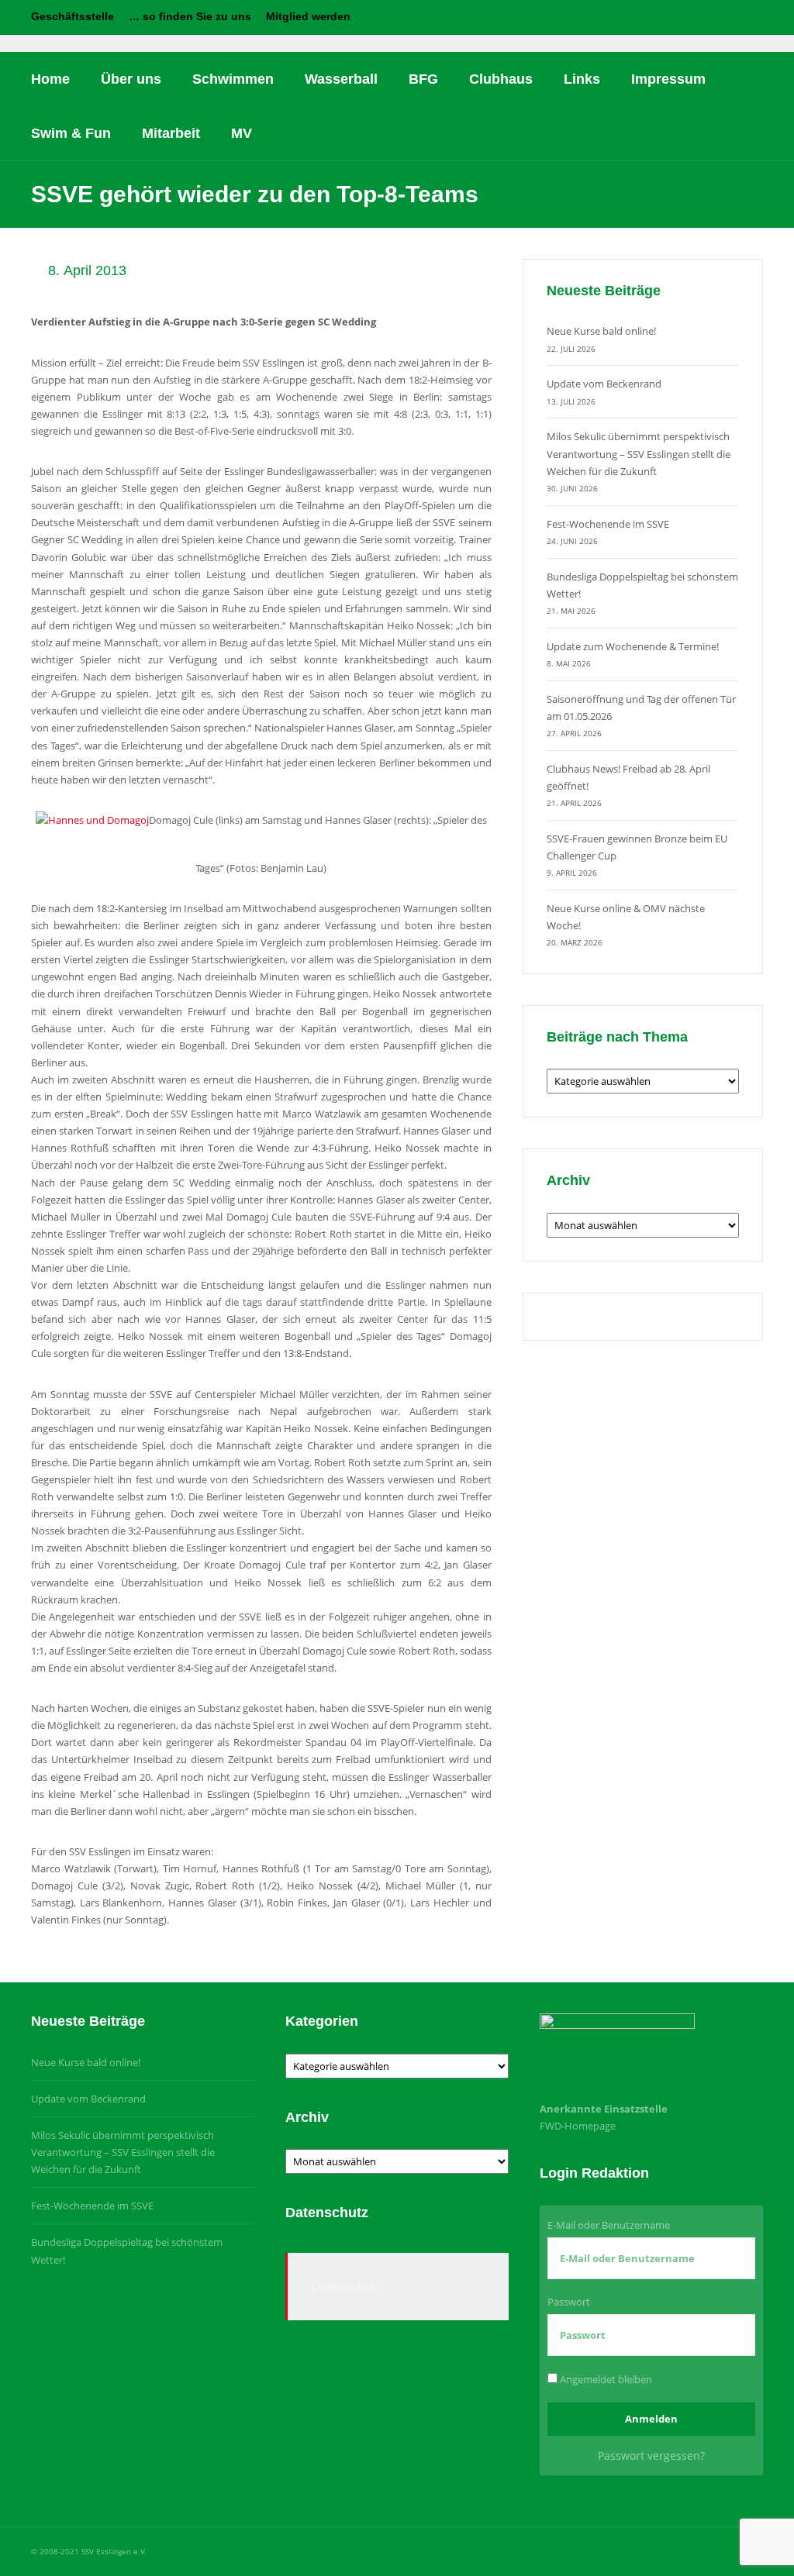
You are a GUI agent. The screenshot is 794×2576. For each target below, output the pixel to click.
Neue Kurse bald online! (601, 331)
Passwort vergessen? (651, 2455)
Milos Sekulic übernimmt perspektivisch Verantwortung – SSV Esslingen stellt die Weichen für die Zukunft (639, 453)
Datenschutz (345, 2287)
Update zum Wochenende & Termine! (633, 646)
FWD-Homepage (578, 2126)
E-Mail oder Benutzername (609, 2225)
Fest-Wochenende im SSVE (608, 524)
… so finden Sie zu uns (190, 16)
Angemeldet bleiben (605, 2379)
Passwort (569, 2302)
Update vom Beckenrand (604, 384)
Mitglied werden (308, 16)
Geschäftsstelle (72, 16)
